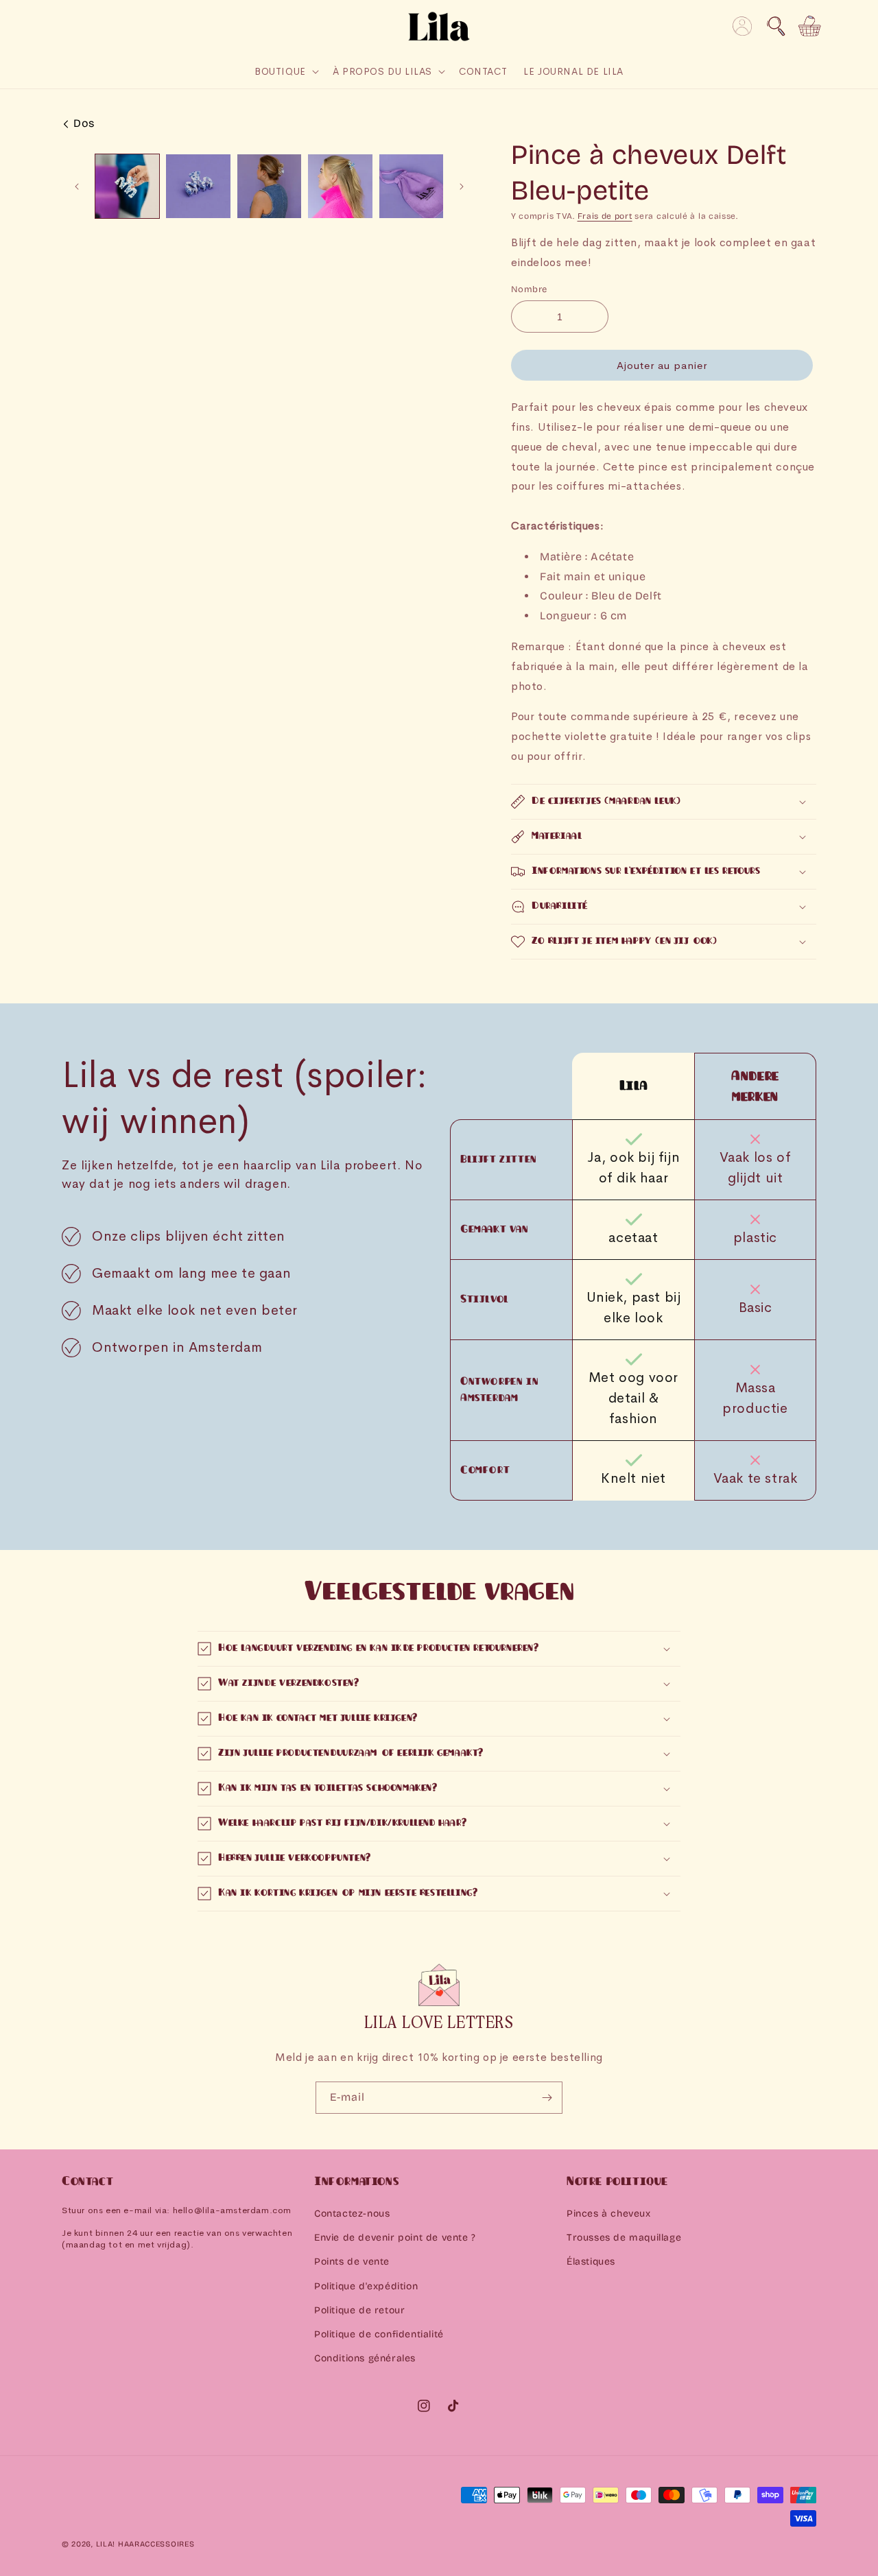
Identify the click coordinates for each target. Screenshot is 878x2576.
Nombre (529, 289)
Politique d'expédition (366, 2286)
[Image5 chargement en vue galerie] (411, 186)
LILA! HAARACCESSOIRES (145, 2544)
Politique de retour (359, 2310)
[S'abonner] (547, 2098)
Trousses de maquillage (624, 2238)
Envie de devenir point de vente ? (395, 2238)
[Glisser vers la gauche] (77, 187)
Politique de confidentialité (379, 2334)
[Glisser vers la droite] (462, 187)
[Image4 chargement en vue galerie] (340, 186)
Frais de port (605, 216)
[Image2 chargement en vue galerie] (198, 186)
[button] (776, 26)
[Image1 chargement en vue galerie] (127, 186)
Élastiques (591, 2262)
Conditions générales (365, 2358)
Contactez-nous (352, 2214)
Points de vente (352, 2262)
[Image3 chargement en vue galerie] (269, 186)
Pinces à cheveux (609, 2214)
